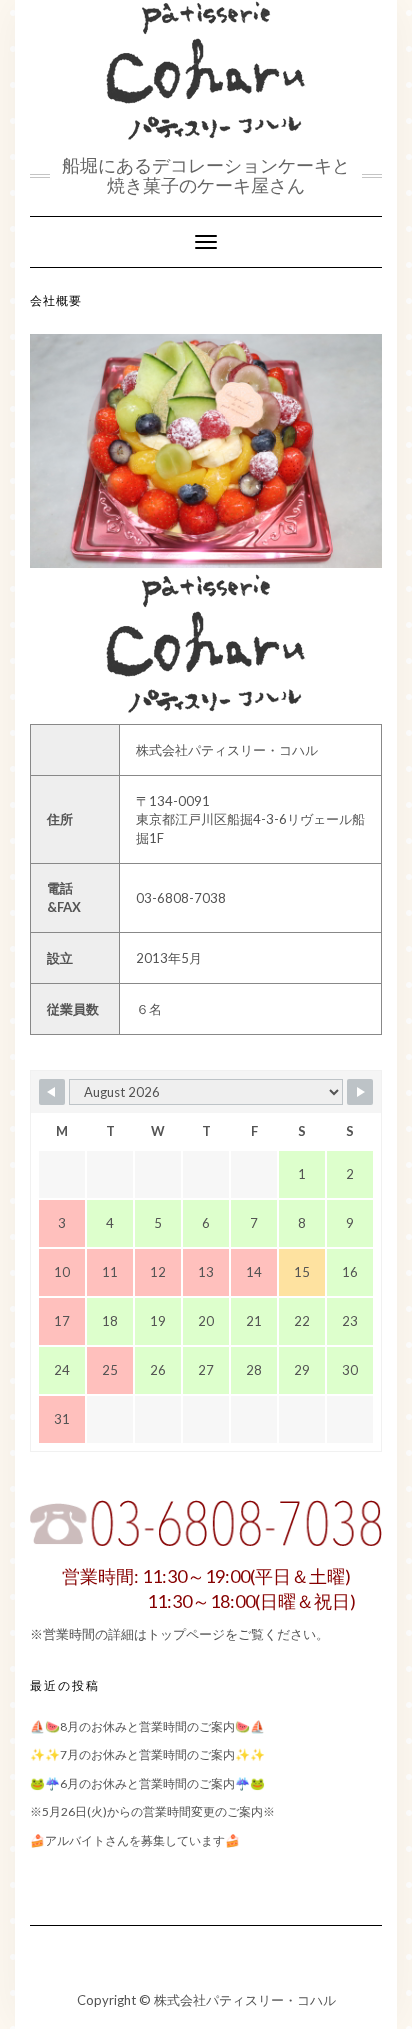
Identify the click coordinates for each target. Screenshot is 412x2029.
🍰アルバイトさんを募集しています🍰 (135, 1840)
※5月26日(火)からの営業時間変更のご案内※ (152, 1811)
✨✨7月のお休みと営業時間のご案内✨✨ (147, 1754)
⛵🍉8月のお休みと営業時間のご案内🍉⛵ (147, 1726)
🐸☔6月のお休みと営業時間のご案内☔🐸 (147, 1783)
